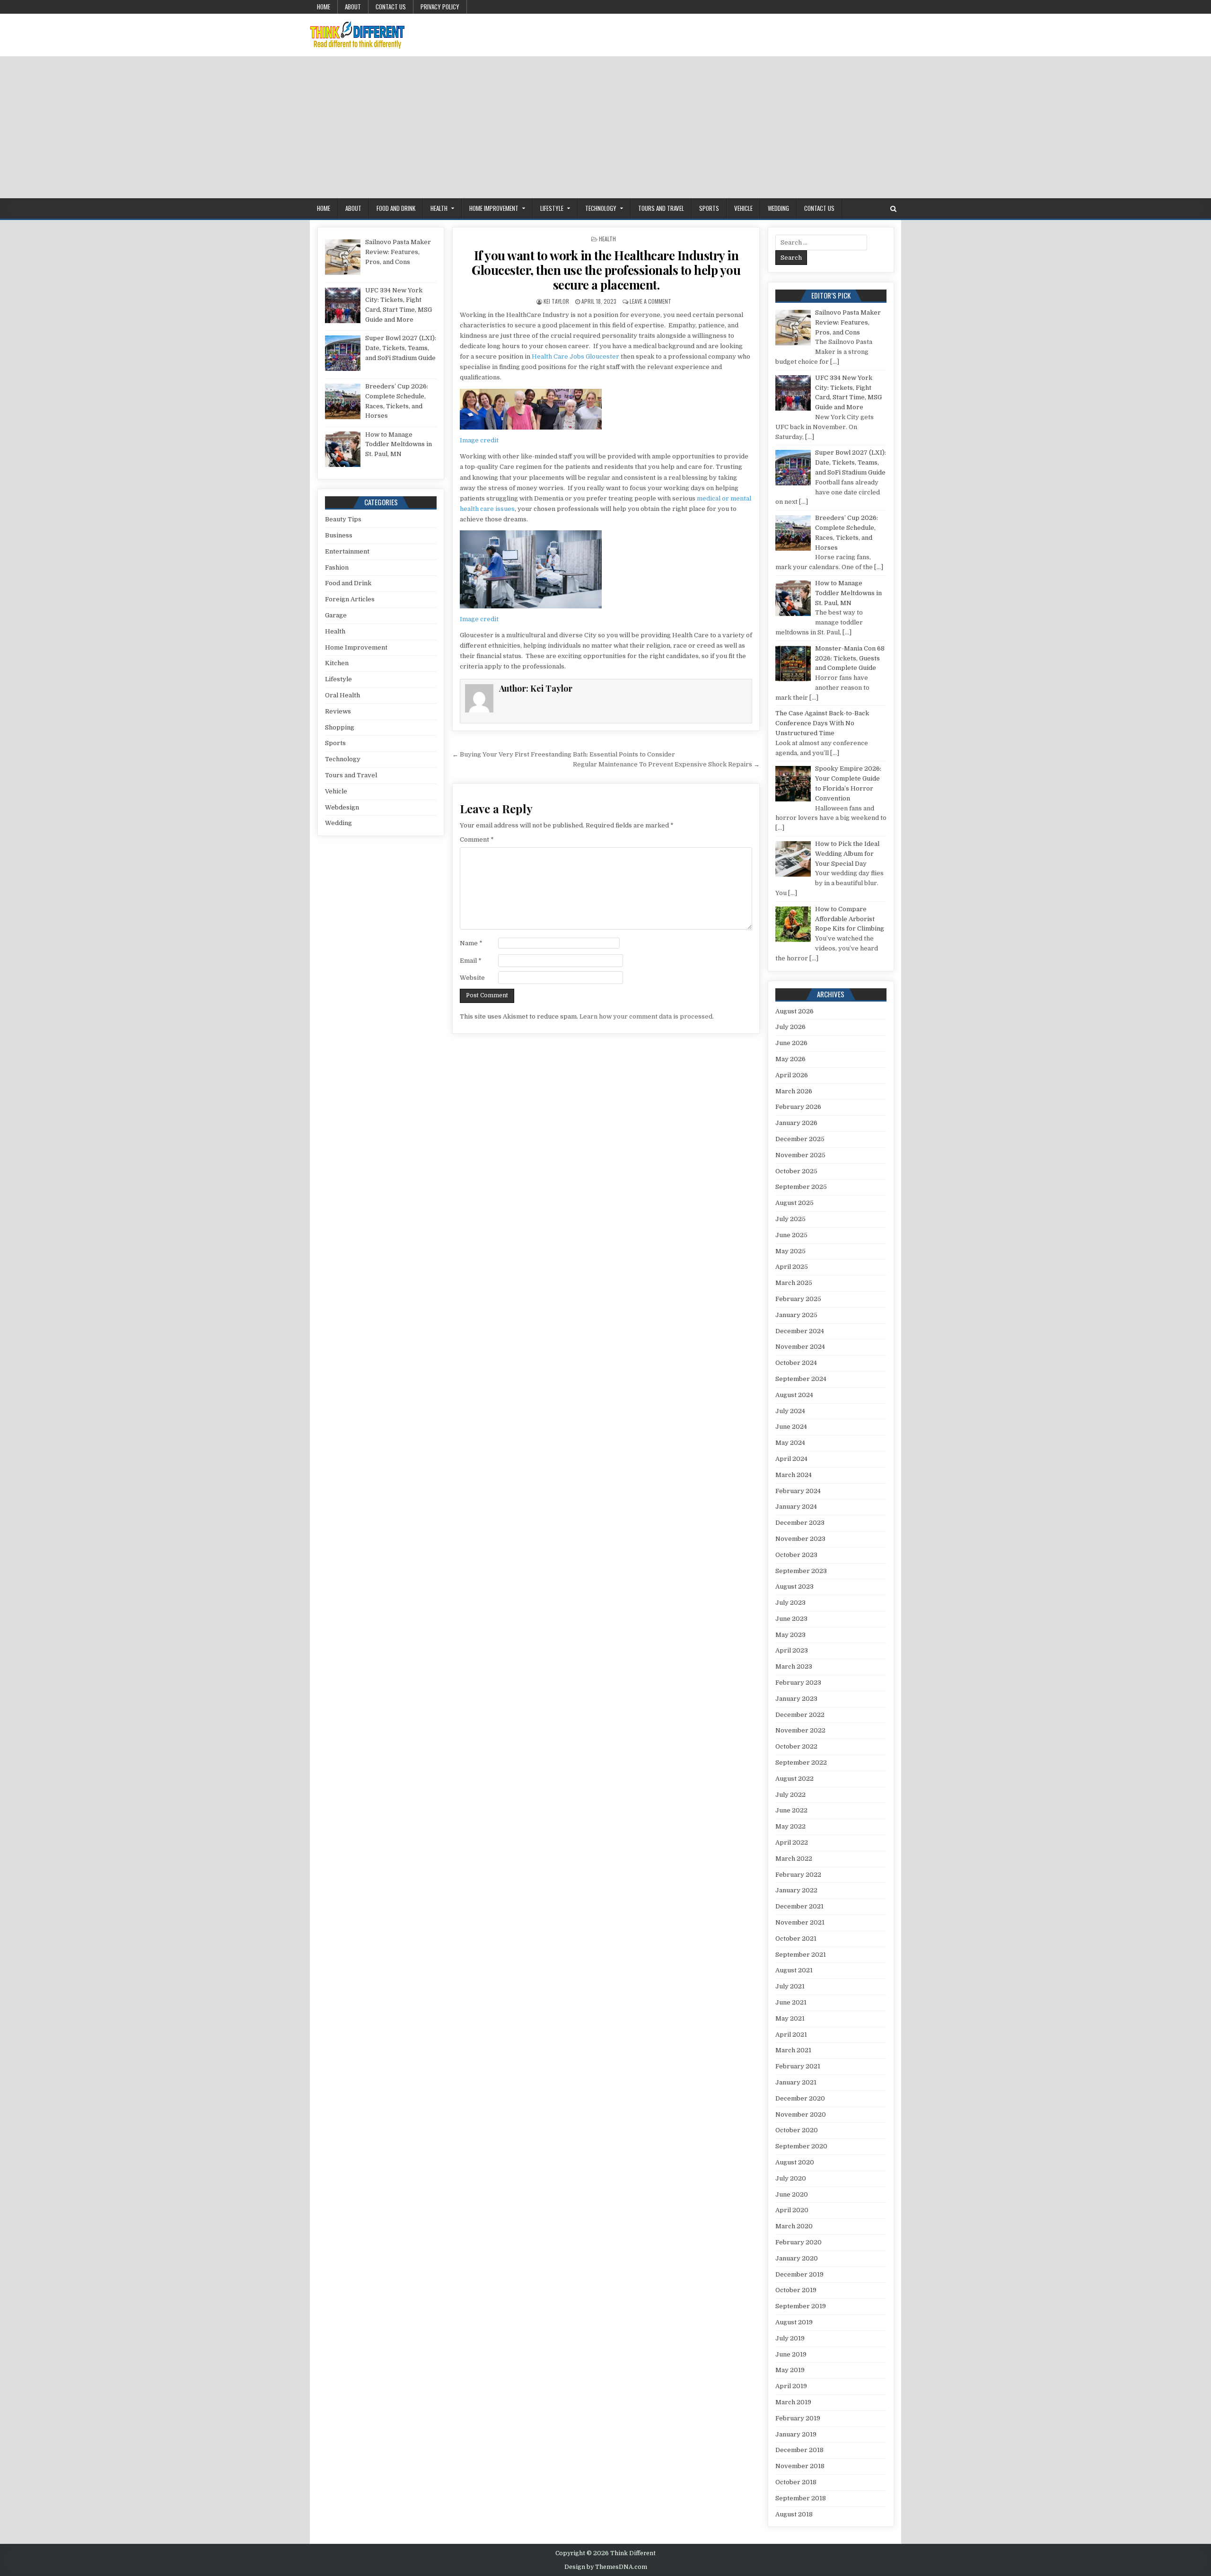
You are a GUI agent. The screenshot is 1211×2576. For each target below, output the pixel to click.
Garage (336, 615)
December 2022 (800, 1715)
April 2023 (792, 1650)
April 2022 (792, 1842)
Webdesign (342, 807)
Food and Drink (396, 208)
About (353, 7)
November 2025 (800, 1155)
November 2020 (801, 2114)
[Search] (893, 209)
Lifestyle (552, 208)
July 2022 (790, 1795)
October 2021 (796, 1939)
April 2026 (792, 1075)
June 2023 (791, 1619)
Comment (477, 840)
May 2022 (790, 1826)
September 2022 (801, 1763)
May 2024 (790, 1443)
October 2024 (796, 1363)
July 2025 (790, 1219)
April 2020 (792, 2210)
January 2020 (797, 2258)
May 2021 (790, 2018)
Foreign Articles (350, 599)
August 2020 (795, 2162)
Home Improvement (494, 208)
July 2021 (790, 1986)
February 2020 (799, 2242)
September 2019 (801, 2306)
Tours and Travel (661, 208)
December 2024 (800, 1331)
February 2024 (798, 1491)
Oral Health (342, 695)
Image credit (479, 440)
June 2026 (791, 1043)
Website (472, 978)
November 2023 (800, 1539)
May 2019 (790, 2370)
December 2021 (799, 1906)
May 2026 (790, 1059)
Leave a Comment (650, 301)
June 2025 (791, 1235)
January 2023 (796, 1699)
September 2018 (801, 2498)
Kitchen (337, 663)
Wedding (778, 208)
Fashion (337, 567)
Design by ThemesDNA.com (606, 2567)
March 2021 (793, 2050)
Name (471, 943)
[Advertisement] (605, 127)
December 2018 (799, 2450)
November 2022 (800, 1730)
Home (324, 7)
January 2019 (796, 2434)
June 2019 (791, 2354)
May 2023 (790, 1635)
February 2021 (798, 2066)
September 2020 (801, 2146)
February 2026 (798, 1107)
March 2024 (794, 1475)
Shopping (340, 727)
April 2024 (791, 1459)
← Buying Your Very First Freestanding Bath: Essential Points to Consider (564, 754)
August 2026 (794, 1011)
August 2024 (794, 1395)
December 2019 (799, 2274)
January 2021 (796, 2082)
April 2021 (791, 2035)
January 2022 (796, 1890)
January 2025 (796, 1315)
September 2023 (801, 1571)
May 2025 (790, 1251)
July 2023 (790, 1603)
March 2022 (794, 1859)
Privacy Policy (440, 7)
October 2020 (797, 2130)
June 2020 (792, 2194)
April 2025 (792, 1267)
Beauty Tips (343, 519)
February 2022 (798, 1875)
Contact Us (391, 7)
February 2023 (798, 1683)
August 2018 (794, 2514)
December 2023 (800, 1523)
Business (339, 535)
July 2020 (791, 2178)
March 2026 (794, 1091)
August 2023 (794, 1587)
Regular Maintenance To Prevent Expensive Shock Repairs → (666, 764)
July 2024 (790, 1411)
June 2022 (791, 1810)
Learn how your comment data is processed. (647, 1016)
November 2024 (800, 1347)
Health (439, 208)
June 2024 (791, 1427)
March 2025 (794, 1283)
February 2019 (798, 2418)
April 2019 (791, 2386)
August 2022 (794, 1779)
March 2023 (794, 1666)
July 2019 (790, 2338)
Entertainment (347, 551)
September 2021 (801, 1955)
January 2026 (796, 1123)
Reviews (338, 711)
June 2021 (791, 2002)
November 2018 (800, 2466)
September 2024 (801, 1379)
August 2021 (794, 1970)
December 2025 (800, 1139)
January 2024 (796, 1507)
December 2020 (800, 2098)
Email (471, 961)
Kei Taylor (556, 301)
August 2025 (794, 1203)
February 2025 (798, 1299)
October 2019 (796, 2290)
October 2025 (796, 1171)
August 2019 (794, 2322)
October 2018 (796, 2482)
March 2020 (794, 2226)
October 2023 (796, 1555)
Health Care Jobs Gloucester (575, 356)
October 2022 (796, 1746)
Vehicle (743, 208)
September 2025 (801, 1187)
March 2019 (793, 2402)
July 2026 (790, 1027)
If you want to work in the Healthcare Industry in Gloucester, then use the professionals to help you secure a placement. (606, 270)
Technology (601, 208)
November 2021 (800, 1922)
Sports (709, 208)
